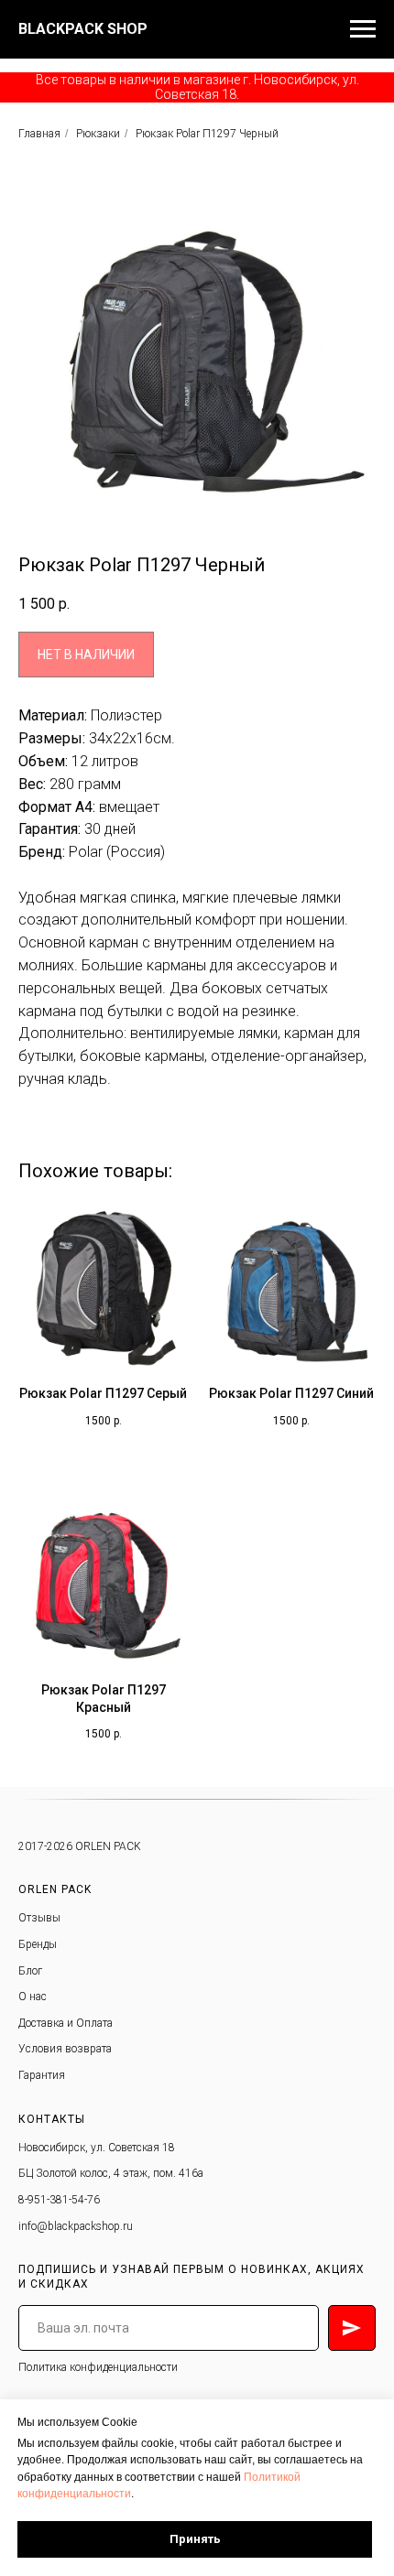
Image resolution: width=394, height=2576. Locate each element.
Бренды (38, 1944)
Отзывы (39, 1918)
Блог (30, 1971)
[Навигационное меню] (363, 29)
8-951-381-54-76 (59, 2200)
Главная (39, 134)
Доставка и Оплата (66, 2023)
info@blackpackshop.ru (76, 2226)
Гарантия (42, 2075)
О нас (33, 1997)
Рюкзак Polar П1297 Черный (207, 134)
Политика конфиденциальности (98, 2367)
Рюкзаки (98, 134)
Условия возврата (65, 2049)
